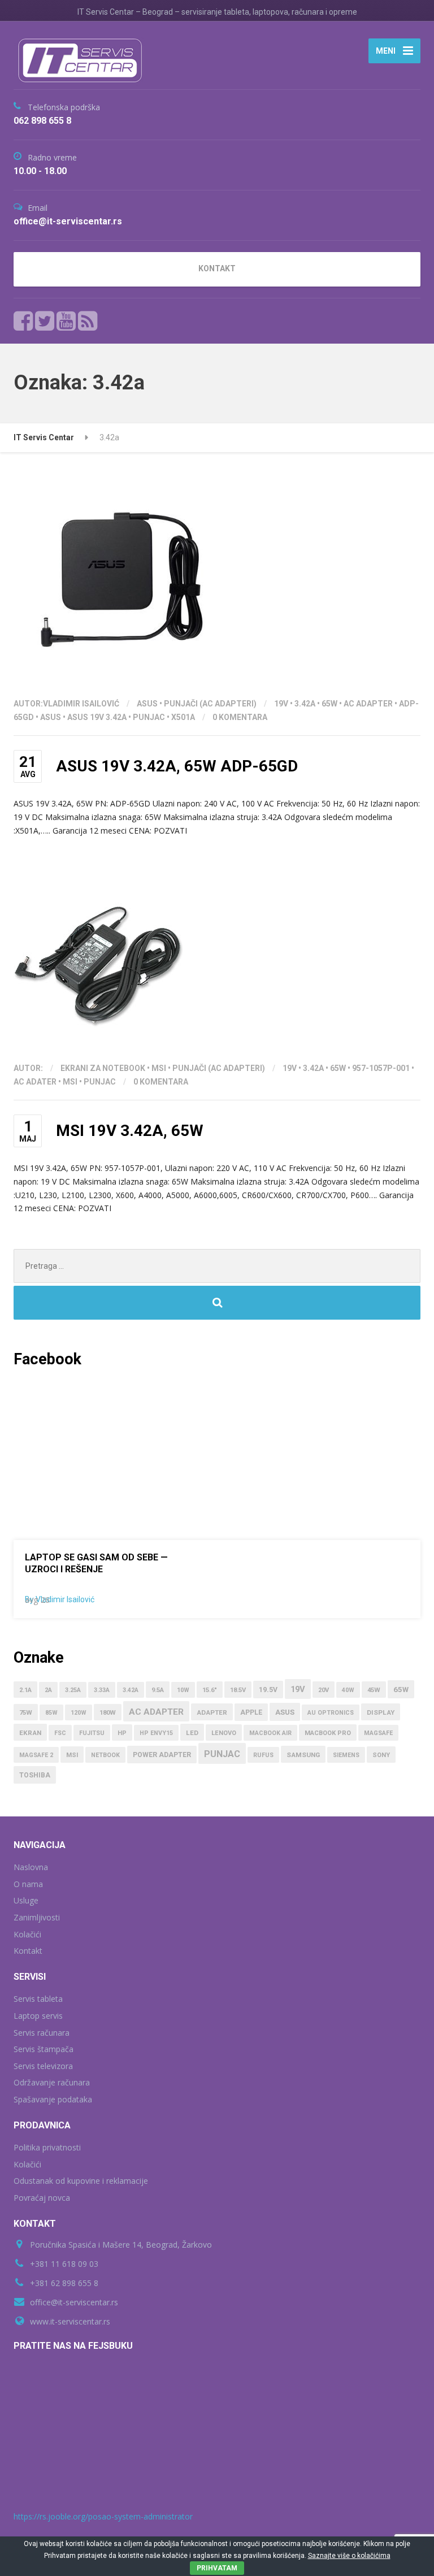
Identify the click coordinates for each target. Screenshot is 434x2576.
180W (108, 1713)
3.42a (305, 704)
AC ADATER (35, 1082)
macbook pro (328, 1733)
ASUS (147, 704)
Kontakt (28, 1951)
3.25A (73, 1690)
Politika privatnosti (47, 2147)
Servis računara (42, 2033)
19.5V (268, 1690)
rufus (263, 1755)
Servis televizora (43, 2066)
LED (192, 1733)
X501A (183, 717)
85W (51, 1713)
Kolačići (27, 1934)
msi (70, 1082)
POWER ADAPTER (162, 1755)
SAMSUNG (303, 1755)
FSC (60, 1733)
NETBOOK (105, 1755)
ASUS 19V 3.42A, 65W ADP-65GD (177, 766)
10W (183, 1690)
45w (374, 1690)
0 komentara (240, 717)
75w (26, 1713)
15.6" (210, 1690)
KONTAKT (217, 268)
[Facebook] (23, 321)
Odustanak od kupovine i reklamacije (81, 2181)
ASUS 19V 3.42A (97, 717)
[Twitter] (45, 321)
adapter (212, 1712)
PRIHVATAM (217, 2568)
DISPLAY (381, 1712)
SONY (381, 1755)
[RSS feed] (88, 321)
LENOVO (224, 1733)
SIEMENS (346, 1755)
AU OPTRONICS (331, 1713)
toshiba (35, 1775)
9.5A (158, 1690)
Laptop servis (38, 2016)
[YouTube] (66, 321)
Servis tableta (38, 1999)
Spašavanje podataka (53, 2099)
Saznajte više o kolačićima (349, 2556)
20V (324, 1690)
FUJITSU (92, 1733)
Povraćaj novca (42, 2198)
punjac (149, 717)
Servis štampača (44, 2049)
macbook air (270, 1733)
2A (48, 1690)
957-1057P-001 (381, 1068)
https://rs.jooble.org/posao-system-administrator (103, 2516)
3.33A (102, 1690)
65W (329, 704)
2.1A (25, 1690)
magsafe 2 (36, 1755)
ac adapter (368, 704)
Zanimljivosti (37, 1917)
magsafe (378, 1733)
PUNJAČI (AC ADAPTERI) (210, 704)
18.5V (238, 1690)
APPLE (251, 1712)
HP (122, 1733)
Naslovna (31, 1867)
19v (281, 704)
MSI (159, 1068)
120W (79, 1713)
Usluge (26, 1900)
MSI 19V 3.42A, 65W (130, 1131)
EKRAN (30, 1733)
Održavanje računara (52, 2082)
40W (348, 1690)
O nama (28, 1884)
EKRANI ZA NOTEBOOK (103, 1068)
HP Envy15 (156, 1733)
